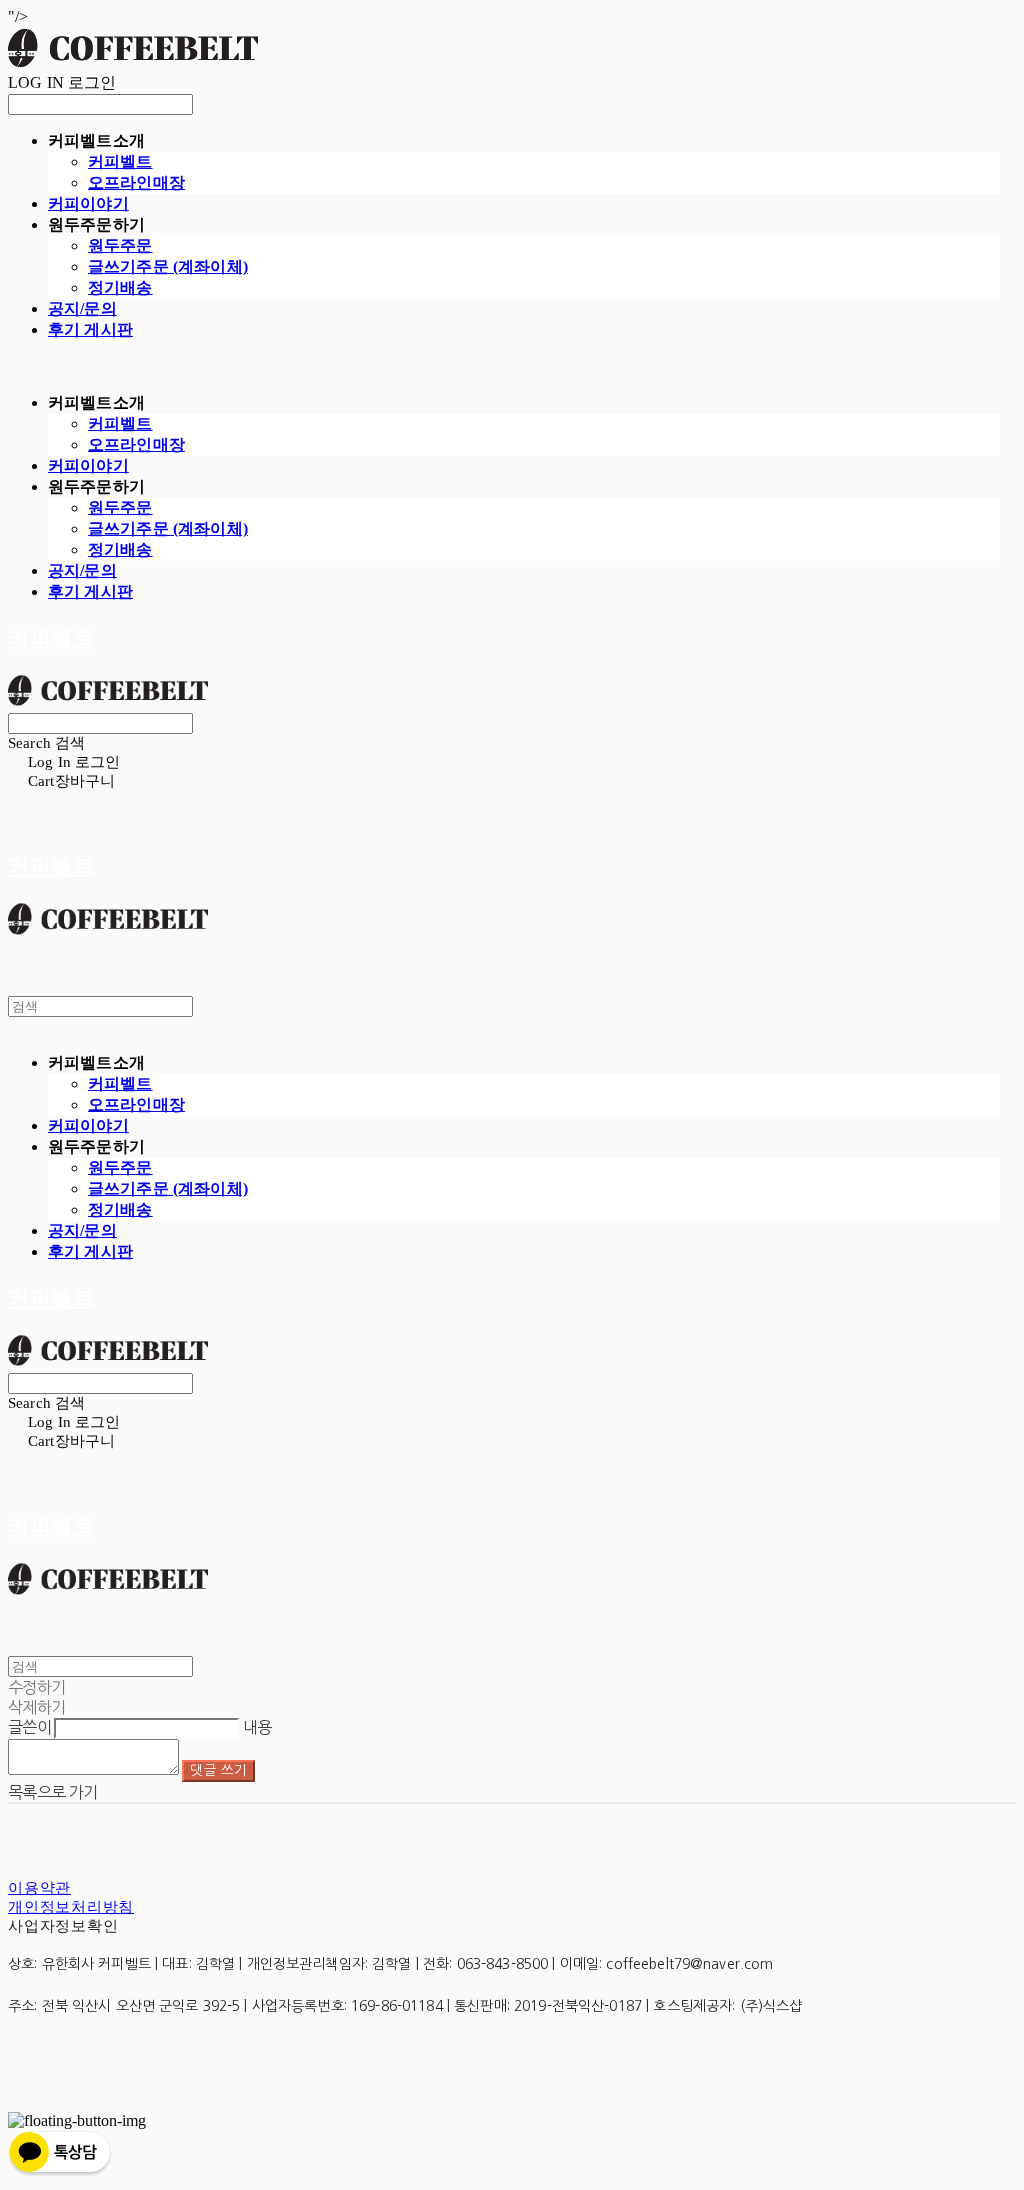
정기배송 (120, 287)
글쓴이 (29, 1727)
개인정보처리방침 (71, 1907)
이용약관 (39, 1888)
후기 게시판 (90, 329)
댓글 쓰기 (218, 1770)
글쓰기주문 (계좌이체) (168, 266)
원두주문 (120, 245)
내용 (257, 1727)
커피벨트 (120, 161)
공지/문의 (82, 308)
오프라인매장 (136, 182)
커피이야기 (88, 203)
